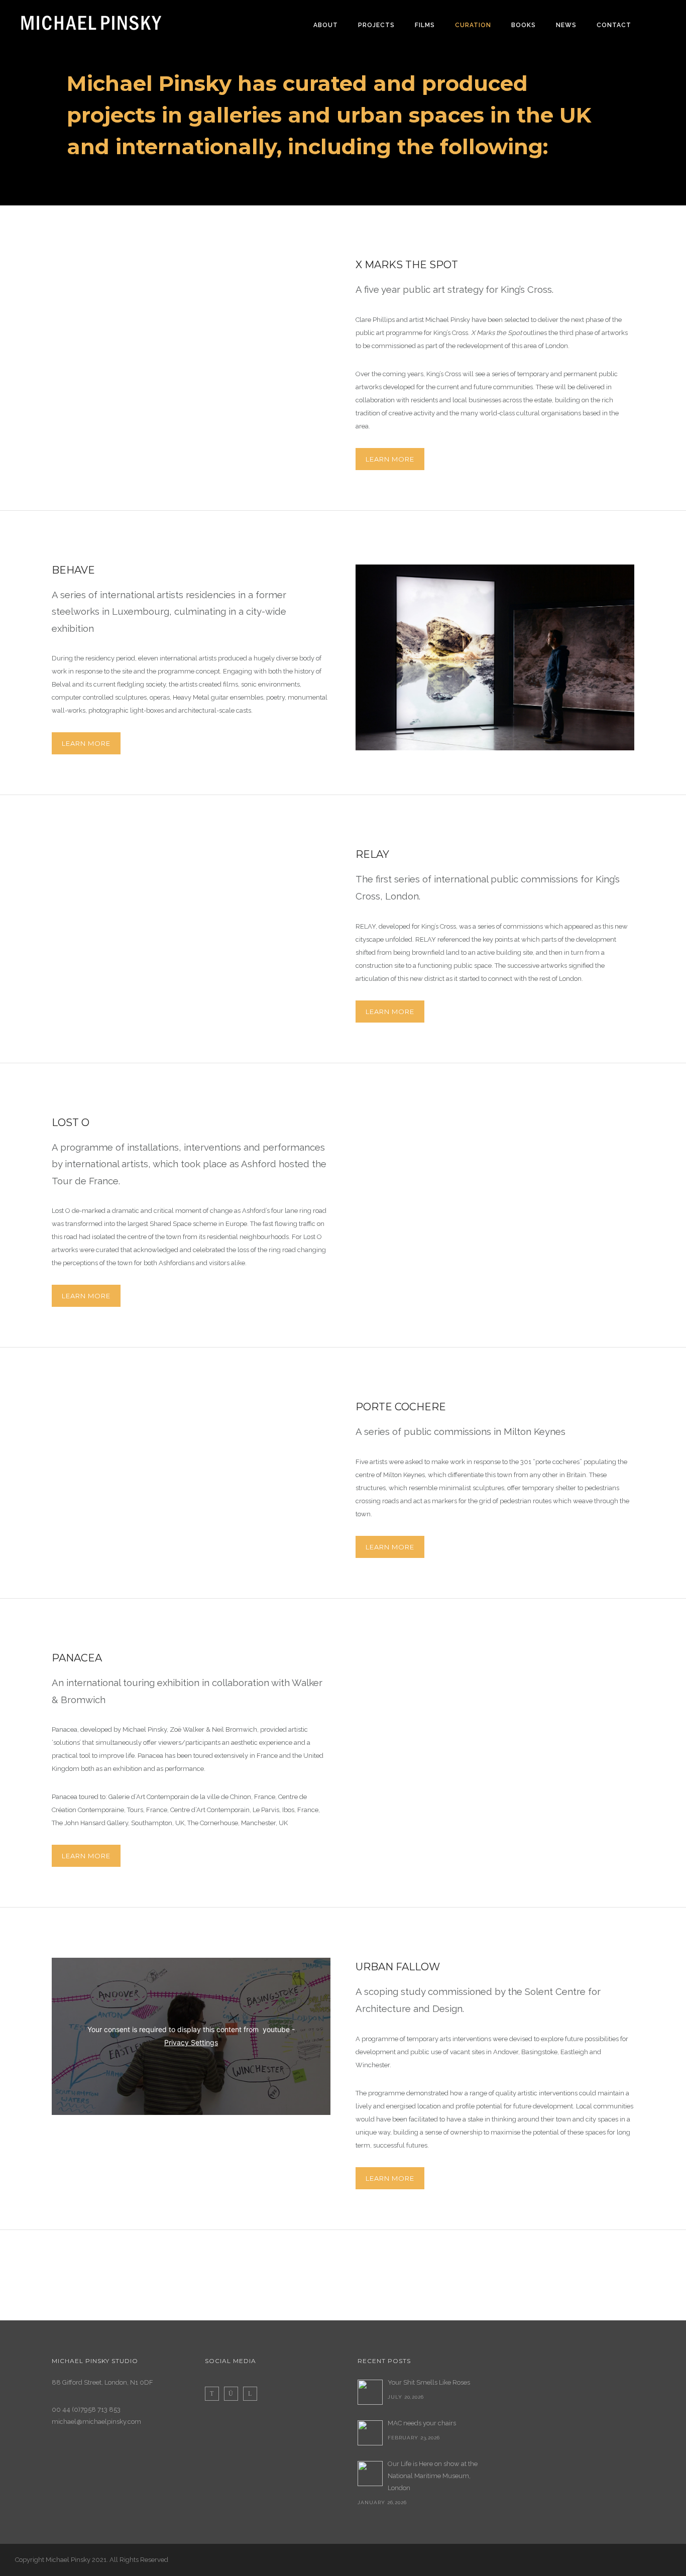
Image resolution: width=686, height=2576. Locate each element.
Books (524, 25)
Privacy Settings (191, 2042)
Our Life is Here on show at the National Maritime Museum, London (433, 2476)
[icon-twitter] (214, 2394)
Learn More (390, 459)
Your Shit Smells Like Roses (429, 2382)
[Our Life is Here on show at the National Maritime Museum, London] (370, 2474)
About (326, 25)
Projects (376, 25)
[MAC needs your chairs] (370, 2433)
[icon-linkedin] (250, 2394)
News (566, 25)
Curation (473, 25)
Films (425, 25)
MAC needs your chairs (422, 2423)
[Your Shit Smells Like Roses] (370, 2392)
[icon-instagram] (234, 2394)
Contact (614, 25)
